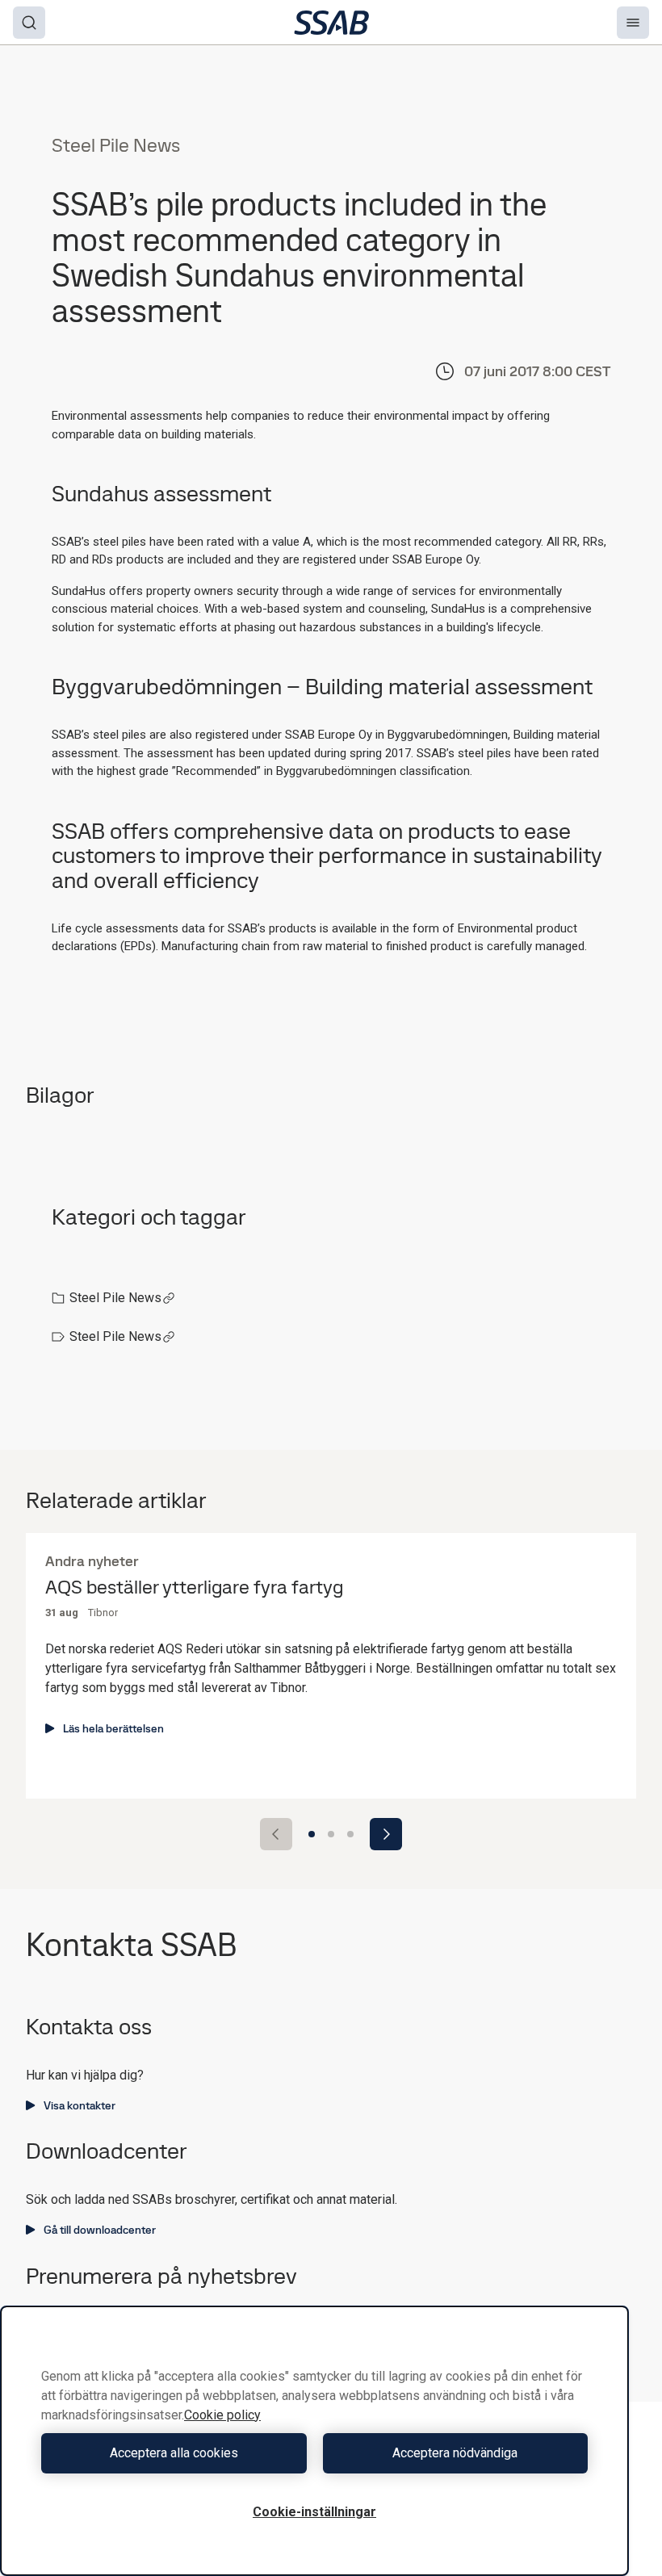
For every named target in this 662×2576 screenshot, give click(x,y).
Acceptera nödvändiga (455, 2453)
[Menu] (633, 23)
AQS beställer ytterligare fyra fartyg (194, 1587)
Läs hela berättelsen (113, 1728)
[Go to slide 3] (350, 1834)
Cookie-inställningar (314, 2512)
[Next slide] (386, 1834)
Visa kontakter (80, 2105)
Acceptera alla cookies (174, 2453)
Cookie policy (222, 2415)
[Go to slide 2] (331, 1834)
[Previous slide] (276, 1834)
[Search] (29, 23)
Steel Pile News (115, 1298)
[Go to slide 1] (312, 1834)
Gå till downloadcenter (100, 2230)
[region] (314, 2441)
